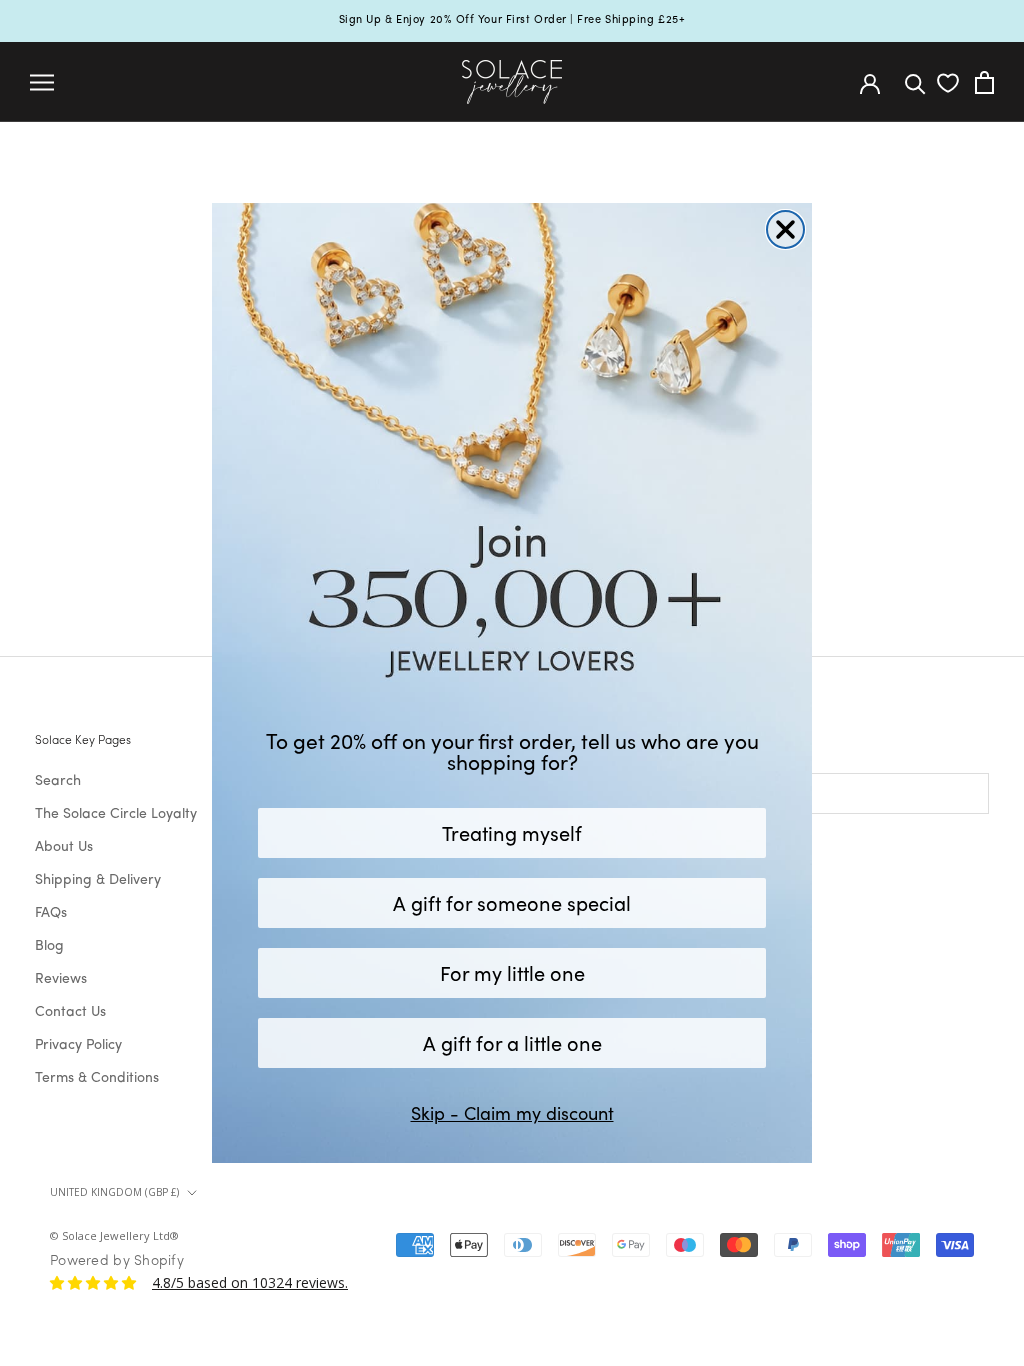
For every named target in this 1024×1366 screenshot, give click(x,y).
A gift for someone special (512, 902)
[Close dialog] (785, 229)
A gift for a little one (512, 1042)
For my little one (512, 972)
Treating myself (512, 832)
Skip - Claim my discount (512, 1113)
